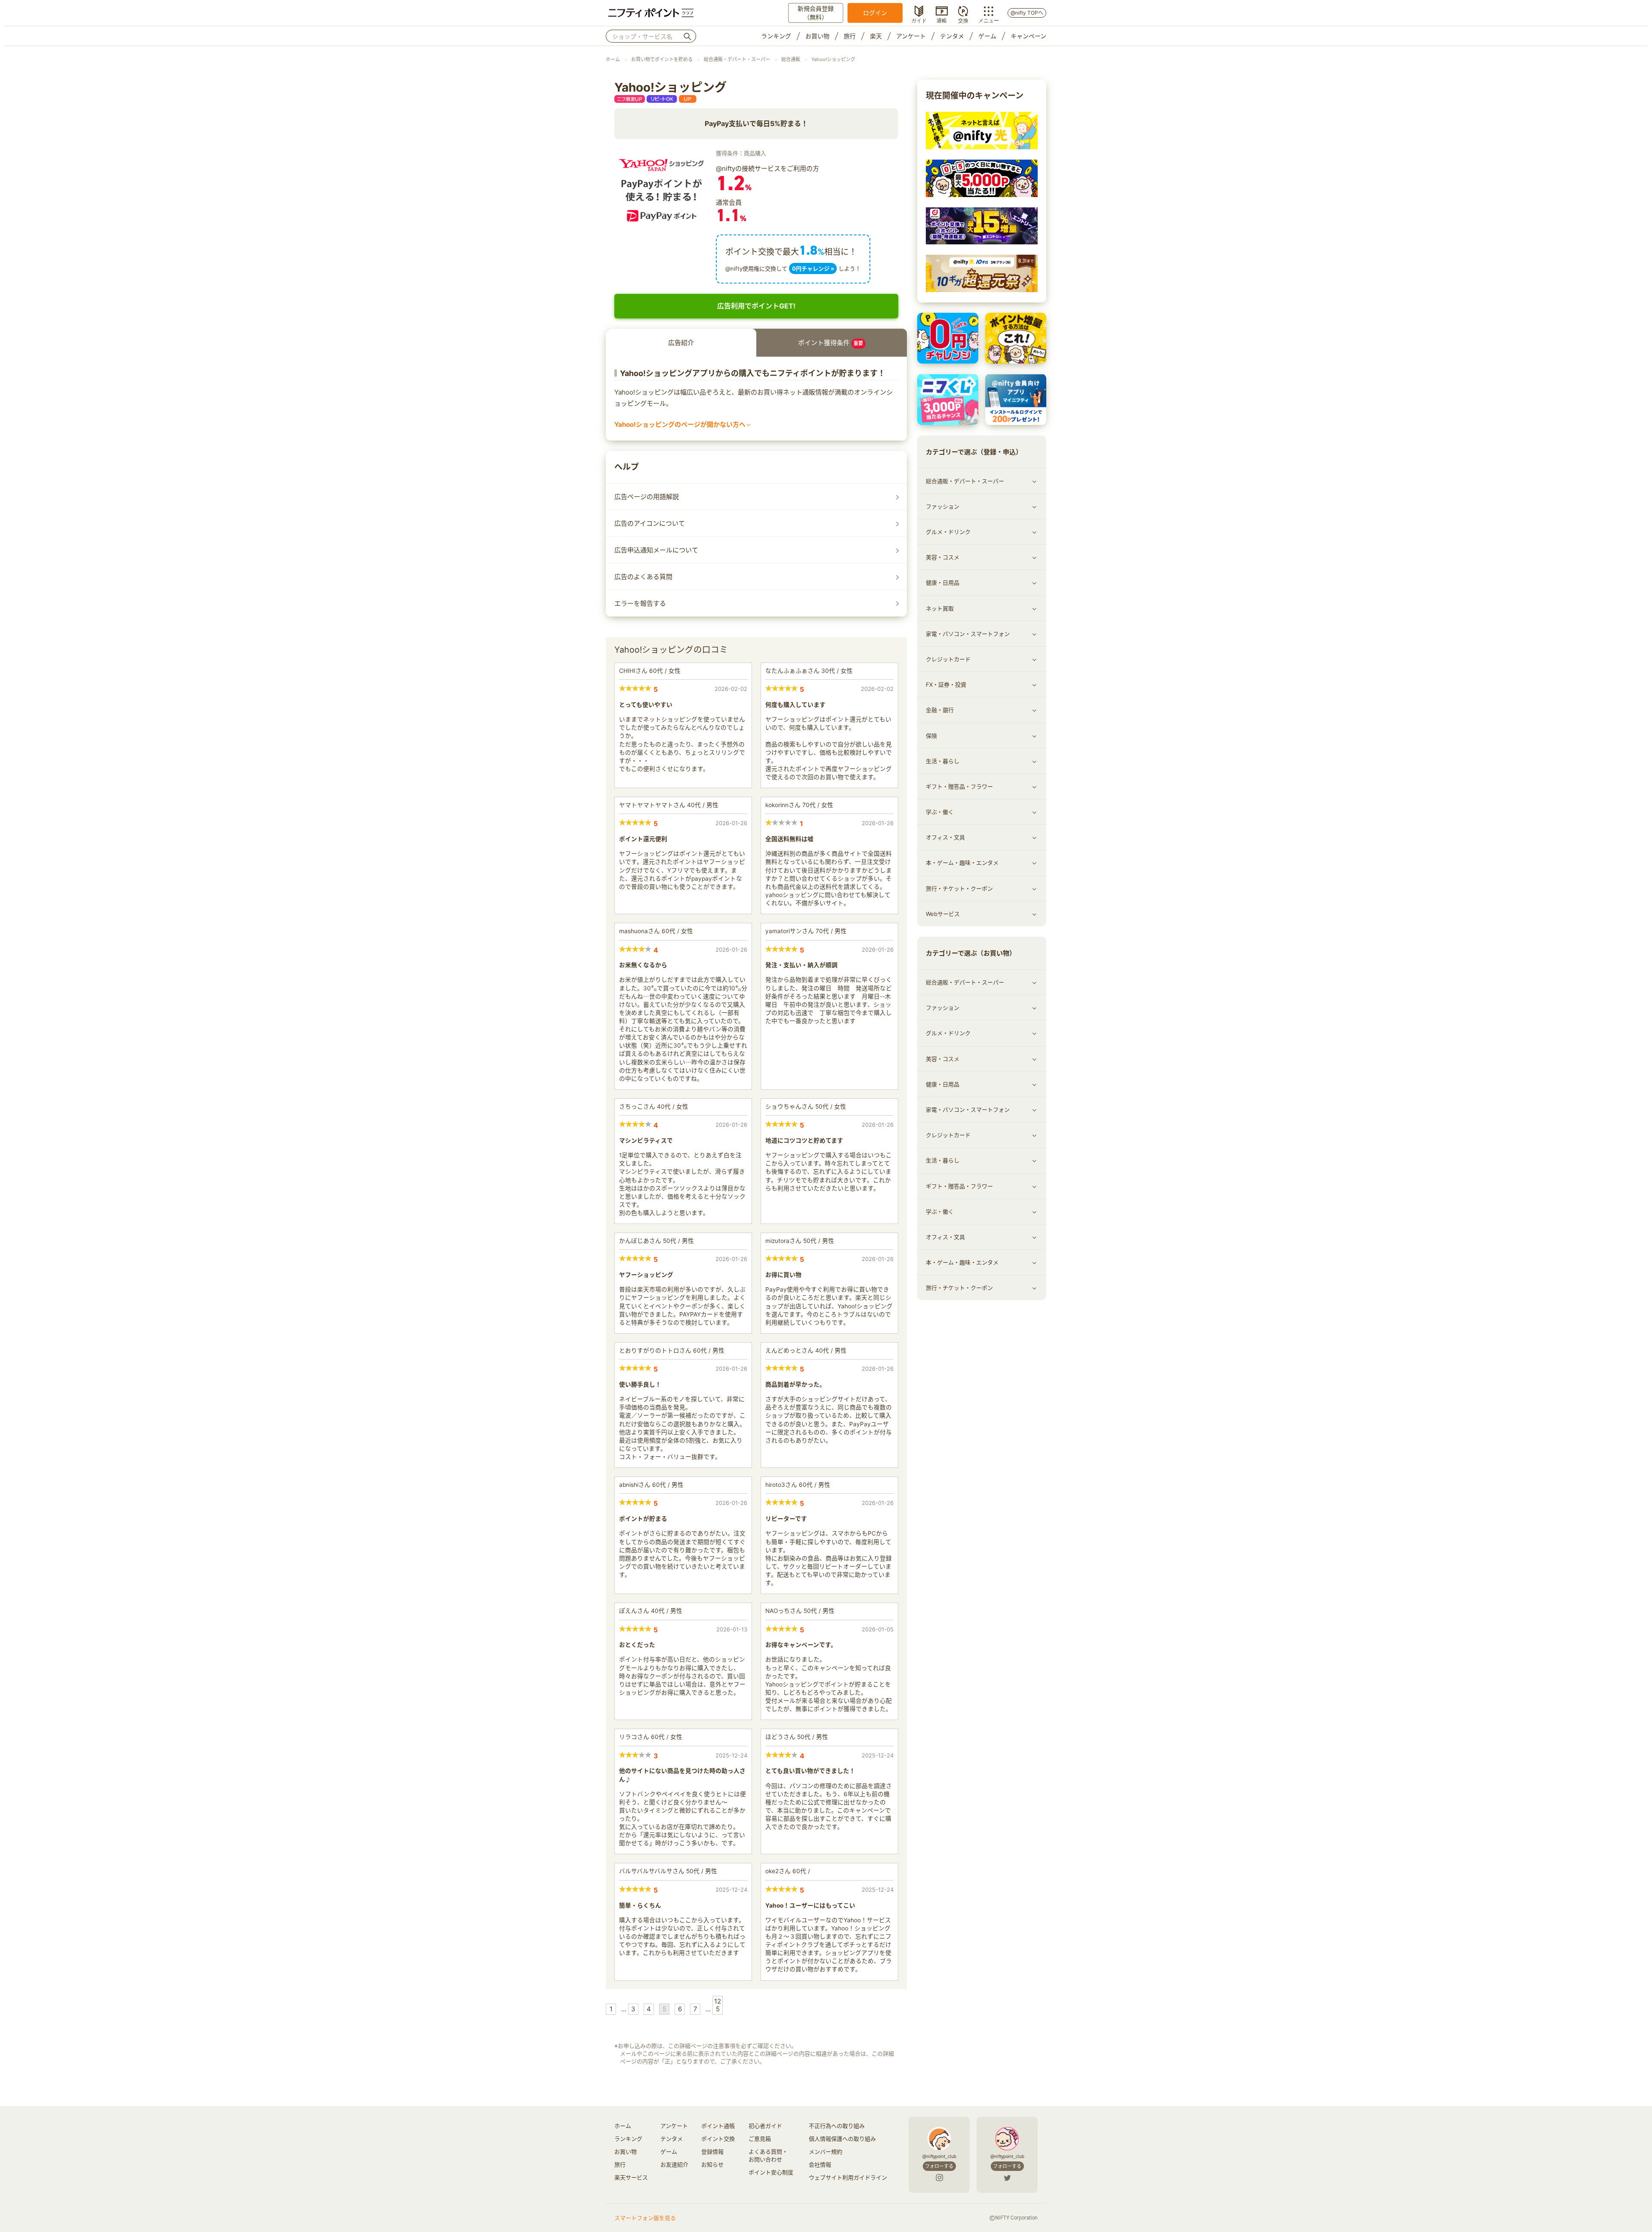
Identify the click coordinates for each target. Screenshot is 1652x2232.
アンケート (911, 36)
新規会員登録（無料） (816, 13)
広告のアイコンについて (650, 523)
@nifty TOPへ (1027, 13)
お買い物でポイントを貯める (662, 59)
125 (718, 2005)
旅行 (850, 36)
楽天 (876, 36)
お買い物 (817, 36)
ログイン (875, 13)
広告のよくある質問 (643, 577)
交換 (963, 20)
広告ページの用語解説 (647, 497)
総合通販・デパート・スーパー (737, 59)
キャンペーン (1028, 36)
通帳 (942, 20)
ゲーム (987, 36)
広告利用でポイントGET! (756, 306)
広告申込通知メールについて (656, 550)
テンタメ (952, 36)
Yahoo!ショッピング (833, 59)
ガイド (919, 20)
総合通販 (791, 59)
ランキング (776, 36)
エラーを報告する (640, 603)
